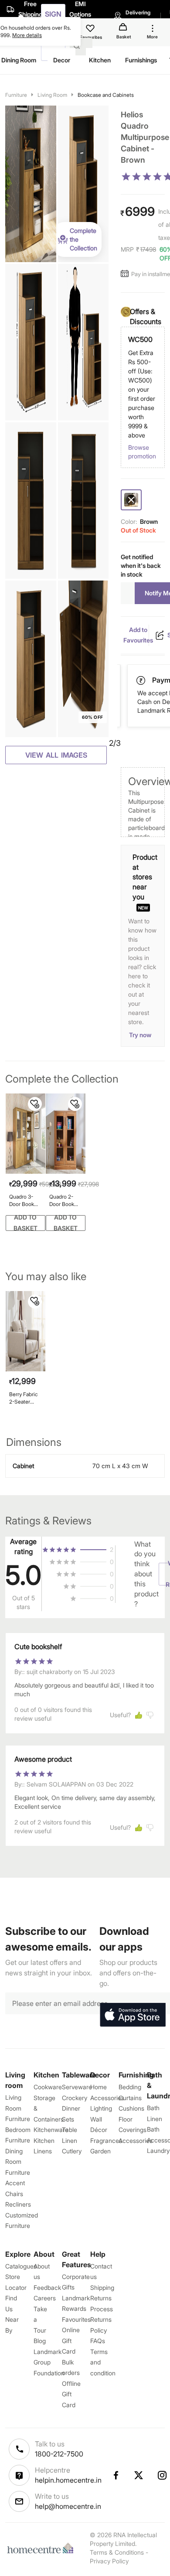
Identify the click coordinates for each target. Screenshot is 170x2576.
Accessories (136, 2140)
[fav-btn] (35, 1104)
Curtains (130, 2098)
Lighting (101, 2108)
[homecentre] (42, 2548)
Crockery (75, 2098)
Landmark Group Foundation (49, 2362)
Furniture (16, 95)
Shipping (102, 2287)
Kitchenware (51, 2130)
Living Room (52, 95)
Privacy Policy (109, 2561)
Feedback (47, 2287)
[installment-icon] (126, 274)
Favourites (76, 2319)
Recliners (18, 2204)
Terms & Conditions (117, 2552)
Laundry (158, 2151)
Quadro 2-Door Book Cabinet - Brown (62, 1201)
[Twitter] (139, 2475)
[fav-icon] (91, 30)
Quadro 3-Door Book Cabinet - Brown (22, 1201)
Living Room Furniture (18, 2108)
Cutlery (72, 2151)
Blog (40, 2341)
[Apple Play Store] (133, 2015)
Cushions (131, 2108)
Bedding (130, 2087)
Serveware (77, 2087)
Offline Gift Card (71, 2394)
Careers (45, 2298)
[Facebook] (116, 2475)
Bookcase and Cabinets (106, 95)
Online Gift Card (71, 2340)
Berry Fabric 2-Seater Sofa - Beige (24, 1398)
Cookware (48, 2087)
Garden (100, 2151)
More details (27, 35)
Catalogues (21, 2266)
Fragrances (106, 2140)
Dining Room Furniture (18, 2162)
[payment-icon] (142, 680)
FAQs (98, 2341)
